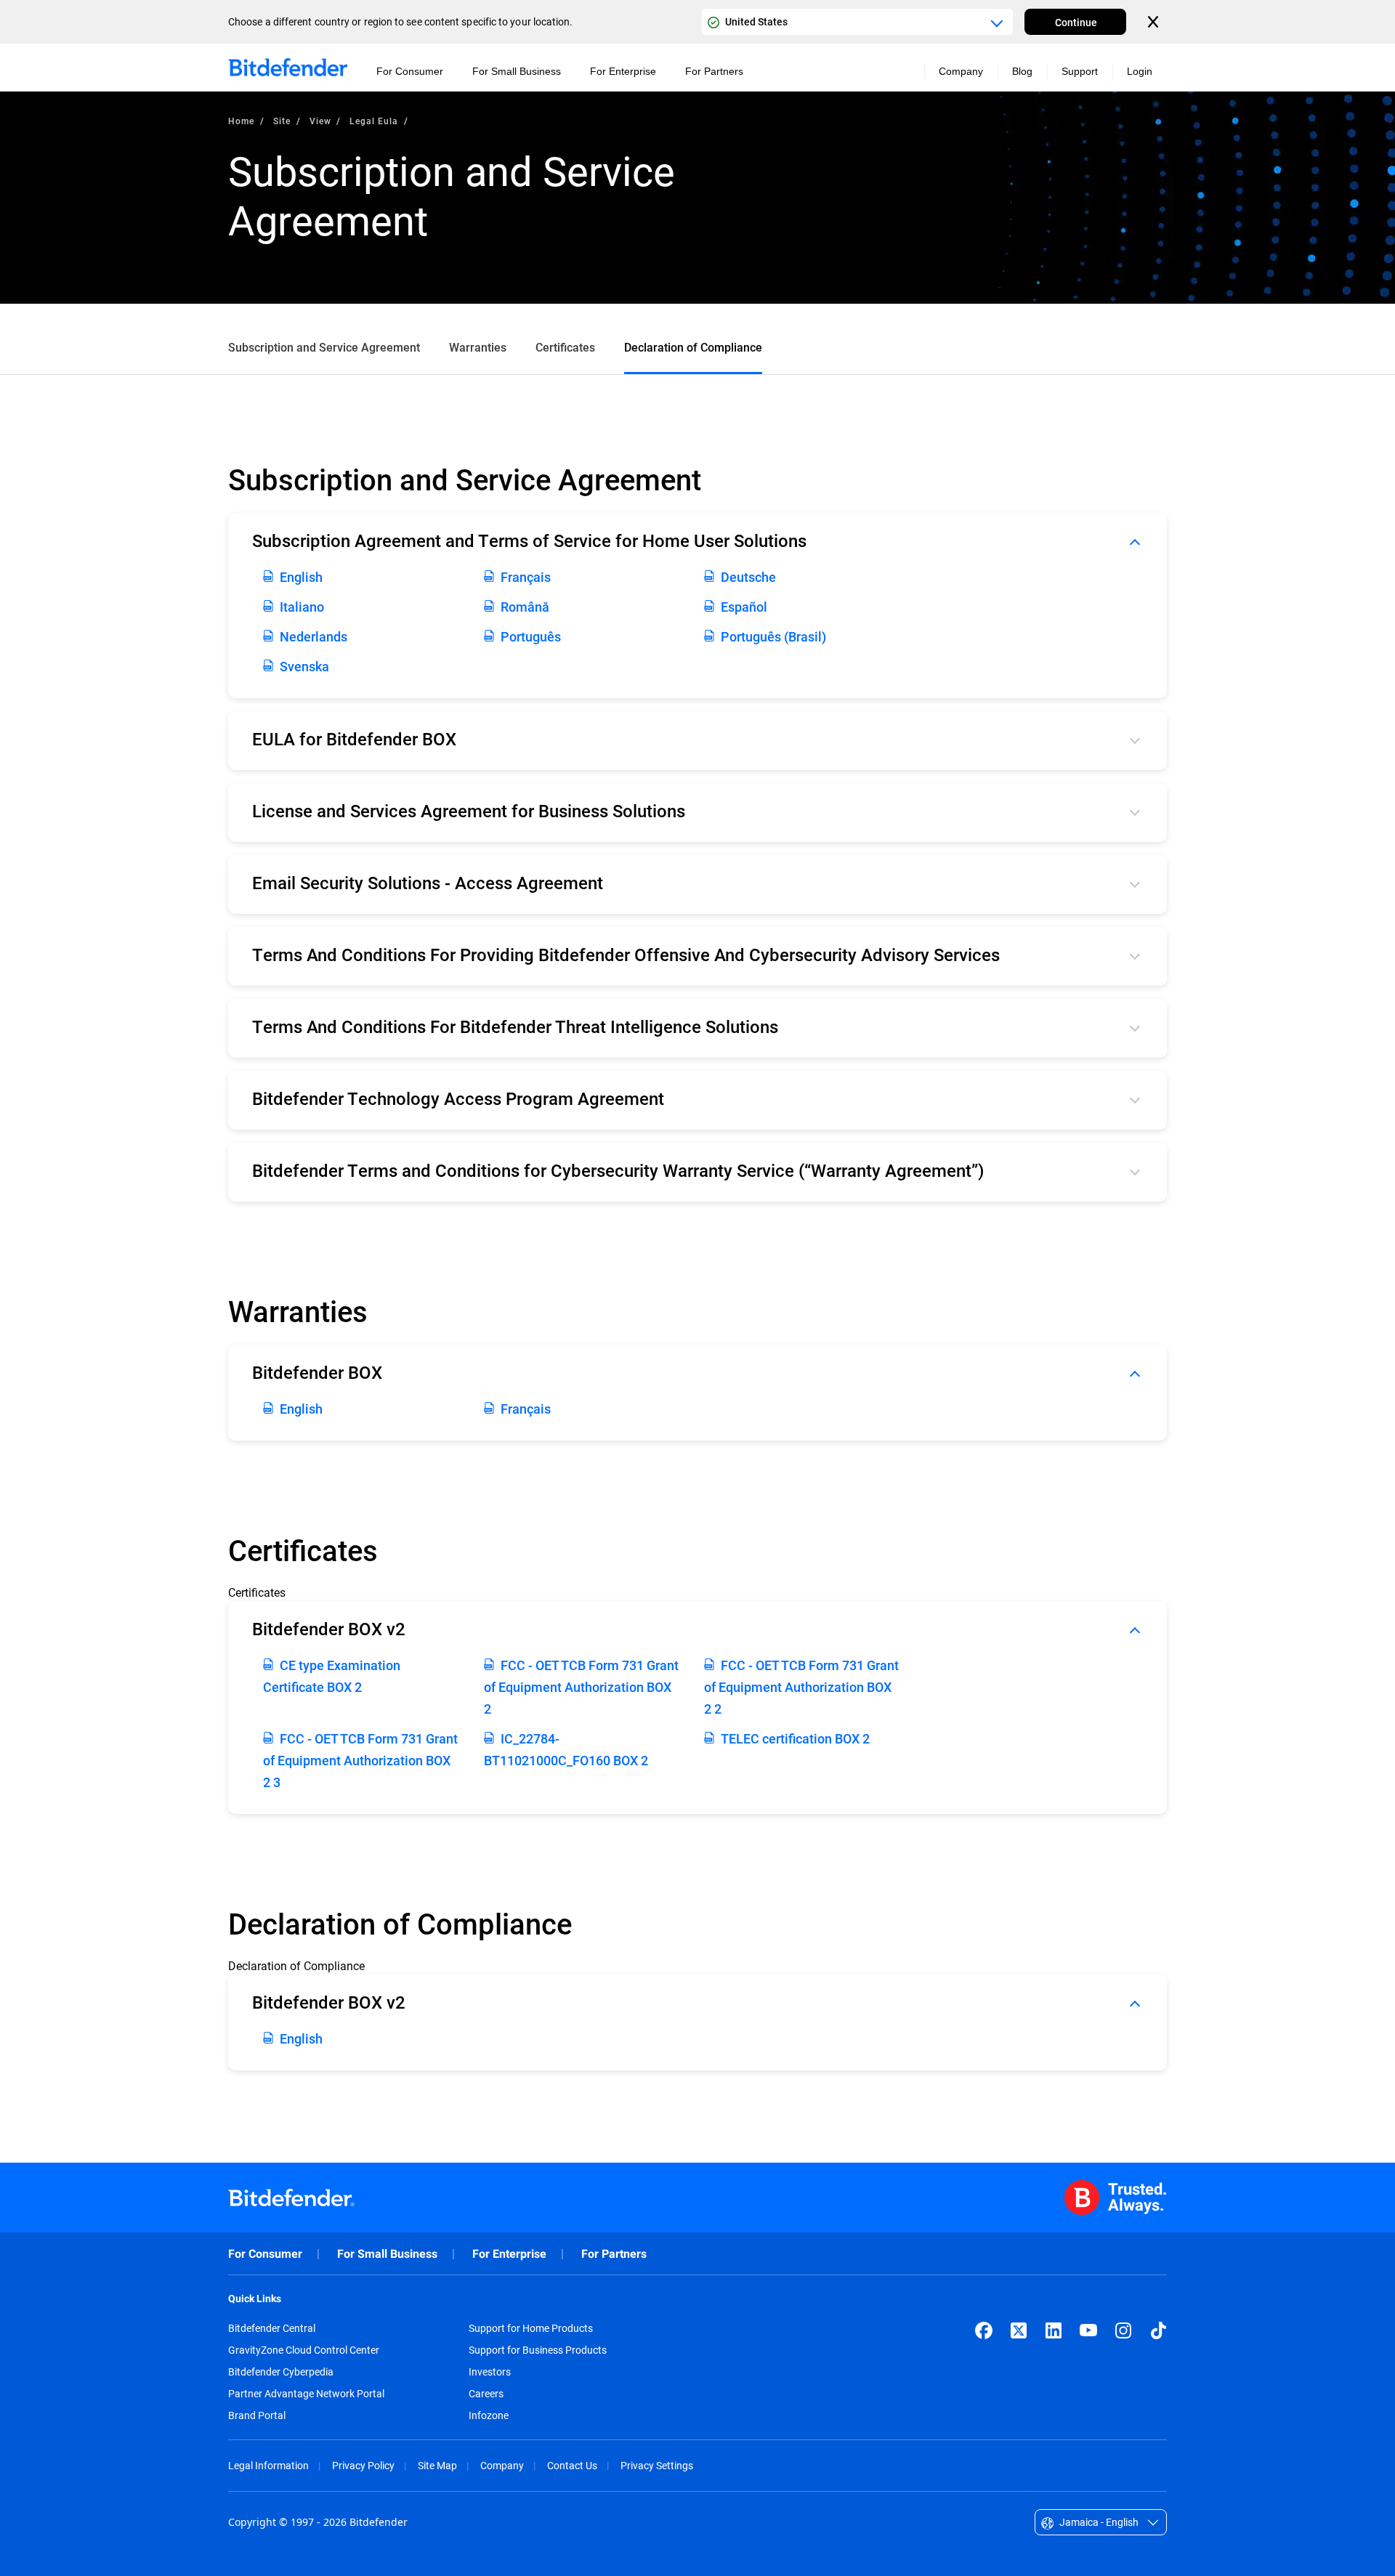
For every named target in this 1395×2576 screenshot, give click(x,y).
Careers (486, 2394)
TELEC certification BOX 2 (795, 1738)
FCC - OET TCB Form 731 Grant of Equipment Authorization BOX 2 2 (801, 1687)
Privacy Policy (363, 2465)
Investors (490, 2372)
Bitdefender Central (272, 2328)
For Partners (614, 2254)
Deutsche (748, 577)
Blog (1022, 71)
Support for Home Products (531, 2328)
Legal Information (268, 2465)
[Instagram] (1123, 2330)
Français (526, 577)
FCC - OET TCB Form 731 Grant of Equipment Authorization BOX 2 (581, 1687)
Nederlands (314, 636)
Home (241, 121)
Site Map (437, 2465)
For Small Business (387, 2254)
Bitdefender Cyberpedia (281, 2372)
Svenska (304, 666)
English (301, 577)
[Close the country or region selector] (1155, 22)
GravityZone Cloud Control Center (304, 2350)
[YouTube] (1088, 2330)
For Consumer (265, 2254)
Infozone (489, 2415)
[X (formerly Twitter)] (1019, 2330)
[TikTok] (1158, 2330)
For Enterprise (509, 2254)
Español (744, 607)
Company (502, 2465)
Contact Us (572, 2465)
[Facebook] (984, 2330)
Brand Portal (257, 2415)
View (320, 121)
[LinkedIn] (1054, 2330)
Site (282, 121)
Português (531, 636)
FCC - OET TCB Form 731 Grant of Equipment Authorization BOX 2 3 (360, 1760)
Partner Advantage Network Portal (306, 2394)
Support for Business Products (538, 2350)
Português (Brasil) (773, 636)
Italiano (302, 607)
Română (525, 607)
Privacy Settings (657, 2465)
